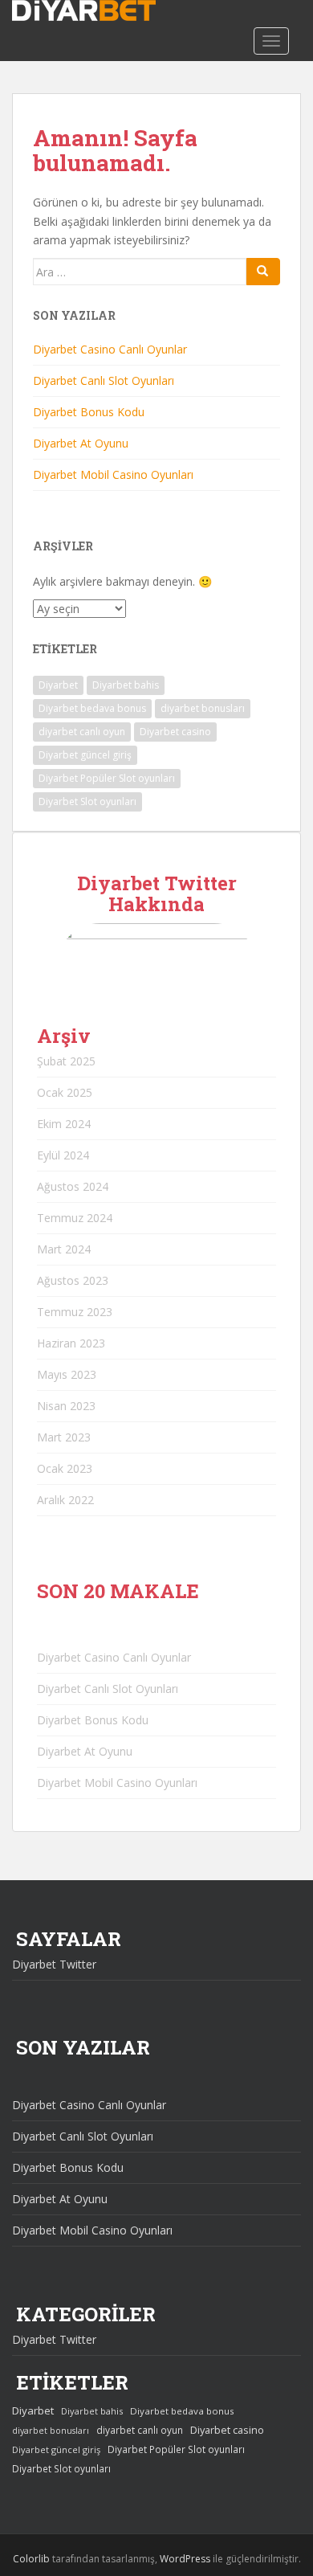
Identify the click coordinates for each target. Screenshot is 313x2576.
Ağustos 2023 (73, 1280)
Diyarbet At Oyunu (81, 443)
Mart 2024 (64, 1249)
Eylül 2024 (63, 1155)
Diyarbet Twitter (54, 1964)
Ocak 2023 (65, 1468)
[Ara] (263, 272)
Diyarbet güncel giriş (85, 755)
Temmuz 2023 (75, 1312)
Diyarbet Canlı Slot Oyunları (104, 380)
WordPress (185, 2559)
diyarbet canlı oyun (82, 732)
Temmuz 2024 (75, 1218)
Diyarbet (58, 685)
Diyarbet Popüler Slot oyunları (107, 778)
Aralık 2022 (65, 1500)
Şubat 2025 (66, 1061)
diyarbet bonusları (203, 708)
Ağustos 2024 (73, 1186)
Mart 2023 (64, 1437)
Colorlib (31, 2559)
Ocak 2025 (65, 1092)
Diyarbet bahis (126, 685)
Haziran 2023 (71, 1343)
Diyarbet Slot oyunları (87, 801)
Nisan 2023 (66, 1406)
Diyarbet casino (175, 732)
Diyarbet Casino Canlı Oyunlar (110, 349)
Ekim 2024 (64, 1124)
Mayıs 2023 (67, 1374)
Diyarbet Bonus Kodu (89, 412)
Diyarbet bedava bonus (92, 708)
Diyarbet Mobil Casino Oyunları (113, 474)
